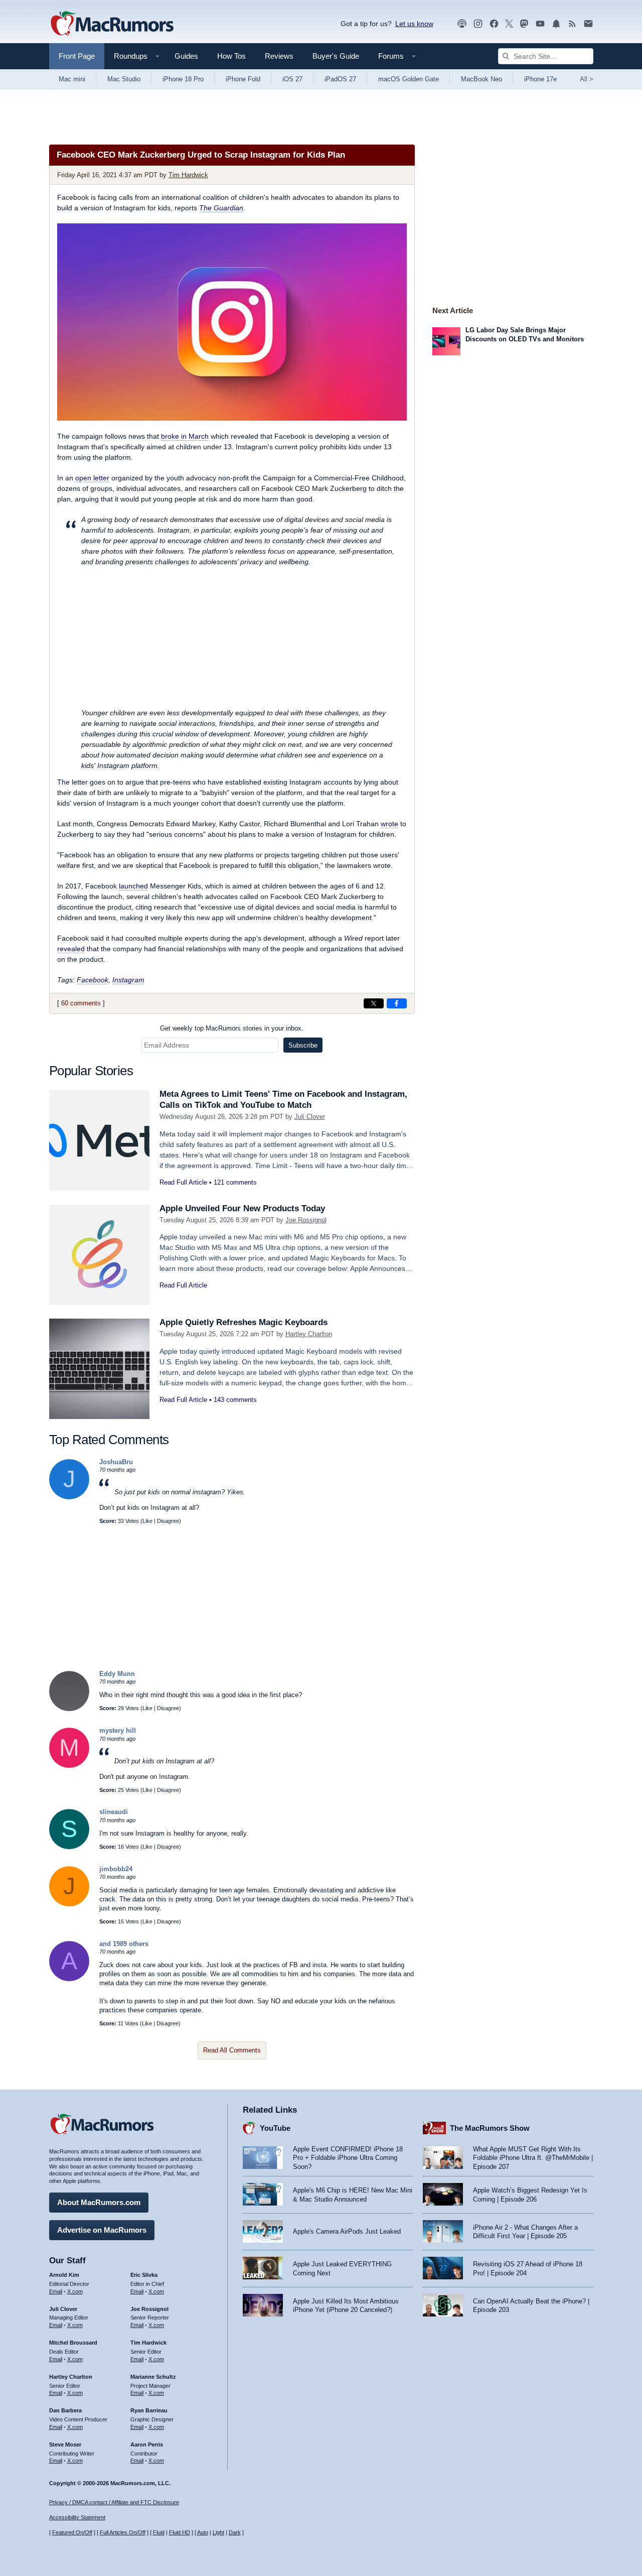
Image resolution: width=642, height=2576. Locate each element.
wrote (389, 824)
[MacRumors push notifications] (556, 24)
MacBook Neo (481, 79)
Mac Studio (124, 79)
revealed (71, 949)
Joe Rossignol (306, 1220)
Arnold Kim (64, 2275)
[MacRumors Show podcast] (462, 24)
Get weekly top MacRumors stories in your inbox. (232, 1028)
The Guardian (221, 208)
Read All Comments (232, 2050)
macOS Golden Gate (409, 79)
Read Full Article (183, 1182)
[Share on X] (374, 1003)
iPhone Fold (243, 79)
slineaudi (114, 1812)
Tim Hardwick (188, 175)
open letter (92, 478)
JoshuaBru (116, 1462)
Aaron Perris (147, 2444)
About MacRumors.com (99, 2202)
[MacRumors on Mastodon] (524, 24)
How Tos (231, 56)
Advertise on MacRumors (102, 2230)
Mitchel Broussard (73, 2343)
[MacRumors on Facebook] (494, 24)
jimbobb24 (116, 1869)
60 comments (81, 1003)
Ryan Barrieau (149, 2410)
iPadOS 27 (340, 79)
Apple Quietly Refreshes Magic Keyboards (244, 1322)
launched (133, 886)
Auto (203, 2532)
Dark (235, 2532)
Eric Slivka (144, 2275)
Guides (186, 56)
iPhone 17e (540, 79)
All (587, 79)
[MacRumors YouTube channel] (540, 24)
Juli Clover (310, 1117)
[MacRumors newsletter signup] (588, 24)
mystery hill (118, 1730)
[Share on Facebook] (397, 1003)
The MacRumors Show (490, 2128)
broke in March (185, 436)
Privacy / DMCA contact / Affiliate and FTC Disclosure (114, 2502)
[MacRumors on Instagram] (478, 24)
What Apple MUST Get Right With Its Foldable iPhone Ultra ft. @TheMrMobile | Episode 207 (533, 2158)
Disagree (168, 1521)
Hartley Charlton (309, 1334)
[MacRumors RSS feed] (572, 24)
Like (147, 1521)
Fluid (159, 2532)
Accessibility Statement (77, 2517)
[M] (69, 1766)
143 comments (235, 1400)
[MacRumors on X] (509, 24)
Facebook (93, 980)
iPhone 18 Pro (183, 79)
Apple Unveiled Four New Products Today (242, 1208)
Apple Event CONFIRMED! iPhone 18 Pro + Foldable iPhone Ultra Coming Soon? (348, 2158)
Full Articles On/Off (123, 2532)
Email (56, 2291)
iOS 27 (292, 79)
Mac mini (72, 79)
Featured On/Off (72, 2532)
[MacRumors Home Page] (112, 24)
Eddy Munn (117, 1674)
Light (218, 2532)
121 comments (235, 1182)
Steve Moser (65, 2444)
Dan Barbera (65, 2410)
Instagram (128, 980)
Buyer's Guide (336, 56)
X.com (75, 2291)
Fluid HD (180, 2532)
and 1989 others (124, 1944)
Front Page (77, 56)
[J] (69, 1497)
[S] (69, 1847)
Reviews (279, 56)
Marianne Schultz (153, 2377)
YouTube (275, 2128)
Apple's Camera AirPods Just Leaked (347, 2231)
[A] (69, 1979)
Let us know (414, 24)
